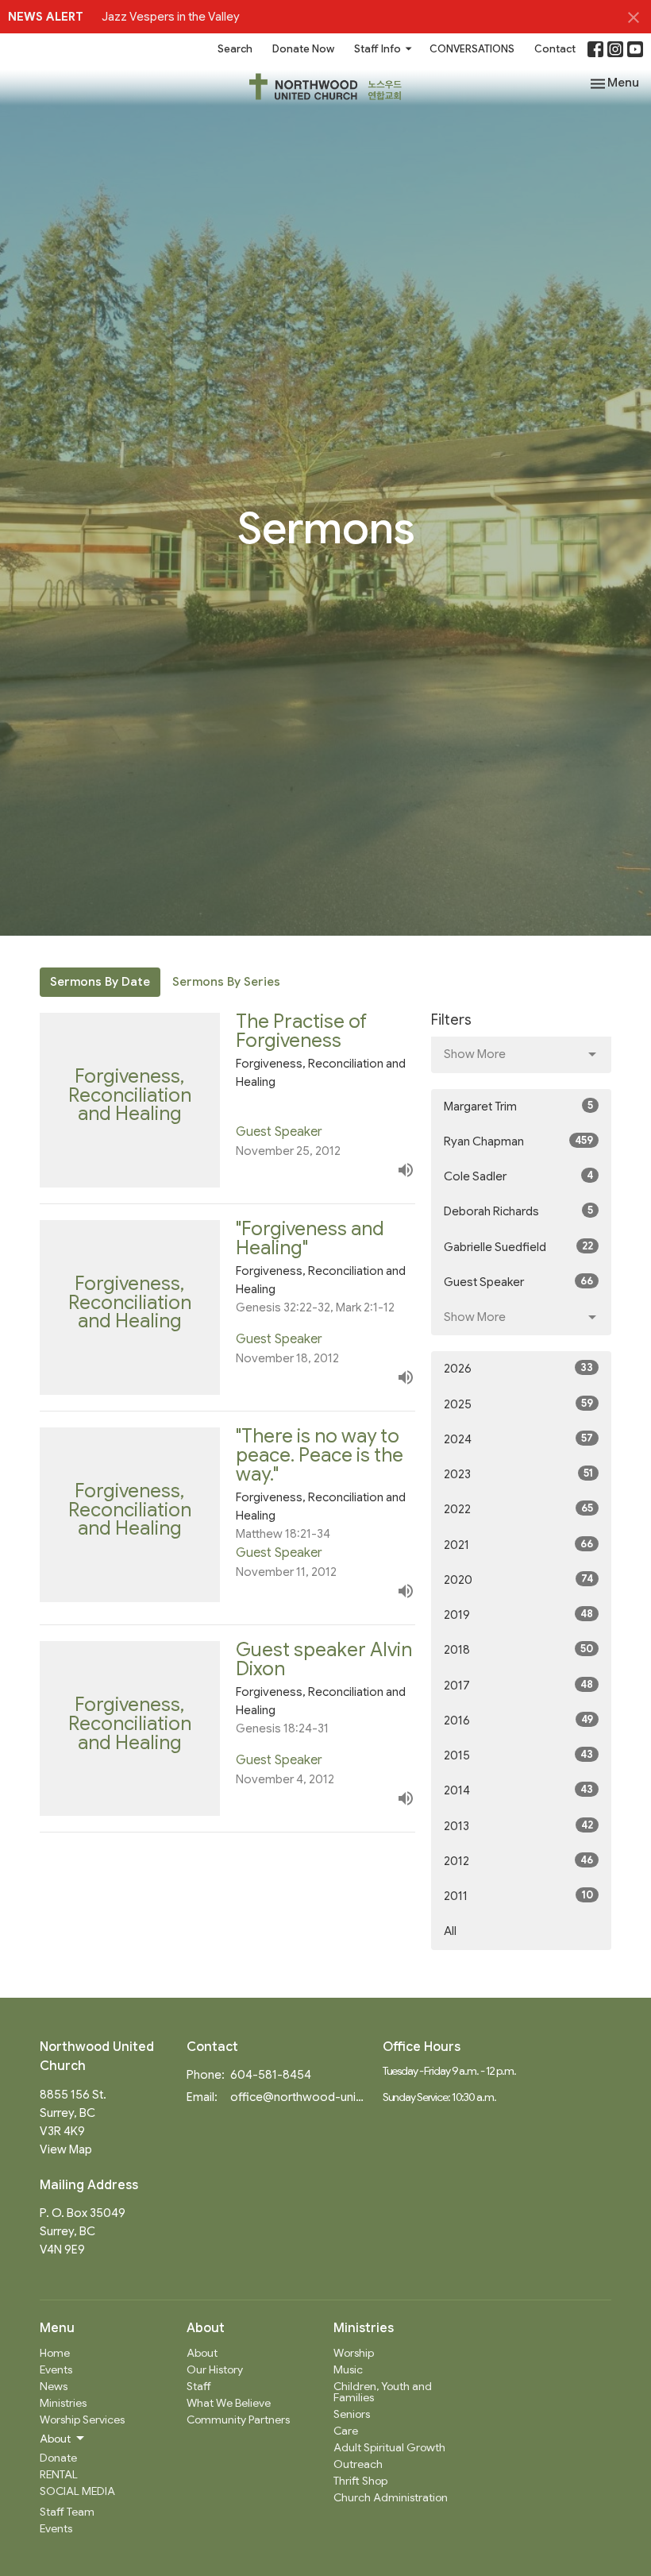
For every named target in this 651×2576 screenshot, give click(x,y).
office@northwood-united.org (299, 2097)
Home (55, 2353)
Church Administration (391, 2497)
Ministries (63, 2403)
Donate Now (303, 49)
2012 (518, 1861)
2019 (518, 1614)
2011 (518, 1896)
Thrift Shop (360, 2481)
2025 (518, 1404)
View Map (66, 2149)
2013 (518, 1826)
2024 (518, 1439)
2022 (518, 1509)
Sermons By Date (100, 982)
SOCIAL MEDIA (77, 2491)
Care (346, 2431)
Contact (555, 49)
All (450, 1931)
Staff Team (67, 2512)
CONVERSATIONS (472, 49)
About (202, 2353)
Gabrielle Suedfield (518, 1247)
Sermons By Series (226, 982)
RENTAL (59, 2474)
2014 (518, 1790)
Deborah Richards (518, 1211)
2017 (518, 1685)
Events (56, 2369)
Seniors (352, 2414)
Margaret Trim (518, 1106)
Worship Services (82, 2420)
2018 (518, 1649)
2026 (518, 1368)
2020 (518, 1580)
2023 (518, 1474)
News (54, 2386)
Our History (215, 2369)
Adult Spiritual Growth (389, 2447)
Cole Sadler (518, 1176)
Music (348, 2369)
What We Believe (229, 2403)
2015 (518, 1755)
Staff (199, 2386)
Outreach (358, 2464)
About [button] (55, 2439)
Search (235, 49)
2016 (518, 1720)
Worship (354, 2353)
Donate (58, 2458)
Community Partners (238, 2420)
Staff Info (378, 49)
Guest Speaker (518, 1282)
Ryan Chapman (518, 1141)
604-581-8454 (271, 2075)
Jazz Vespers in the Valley (171, 17)
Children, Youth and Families (383, 2392)
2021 (518, 1545)
